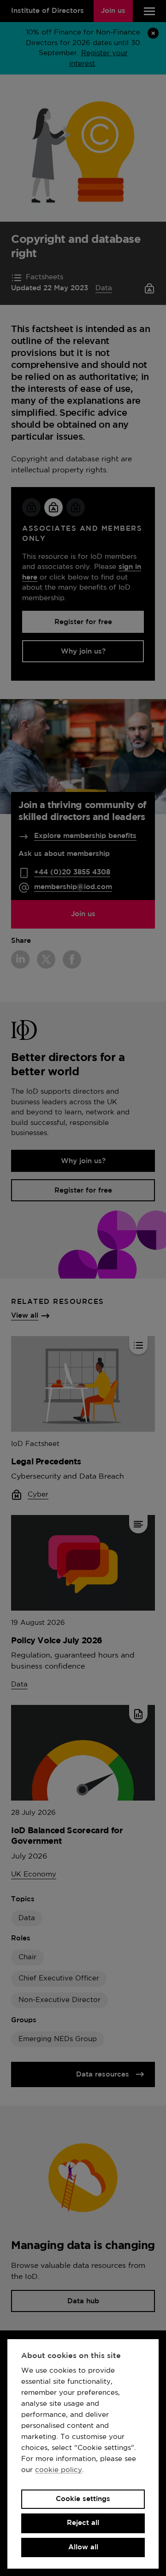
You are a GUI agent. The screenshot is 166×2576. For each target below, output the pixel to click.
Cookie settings (83, 2499)
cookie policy (59, 2470)
